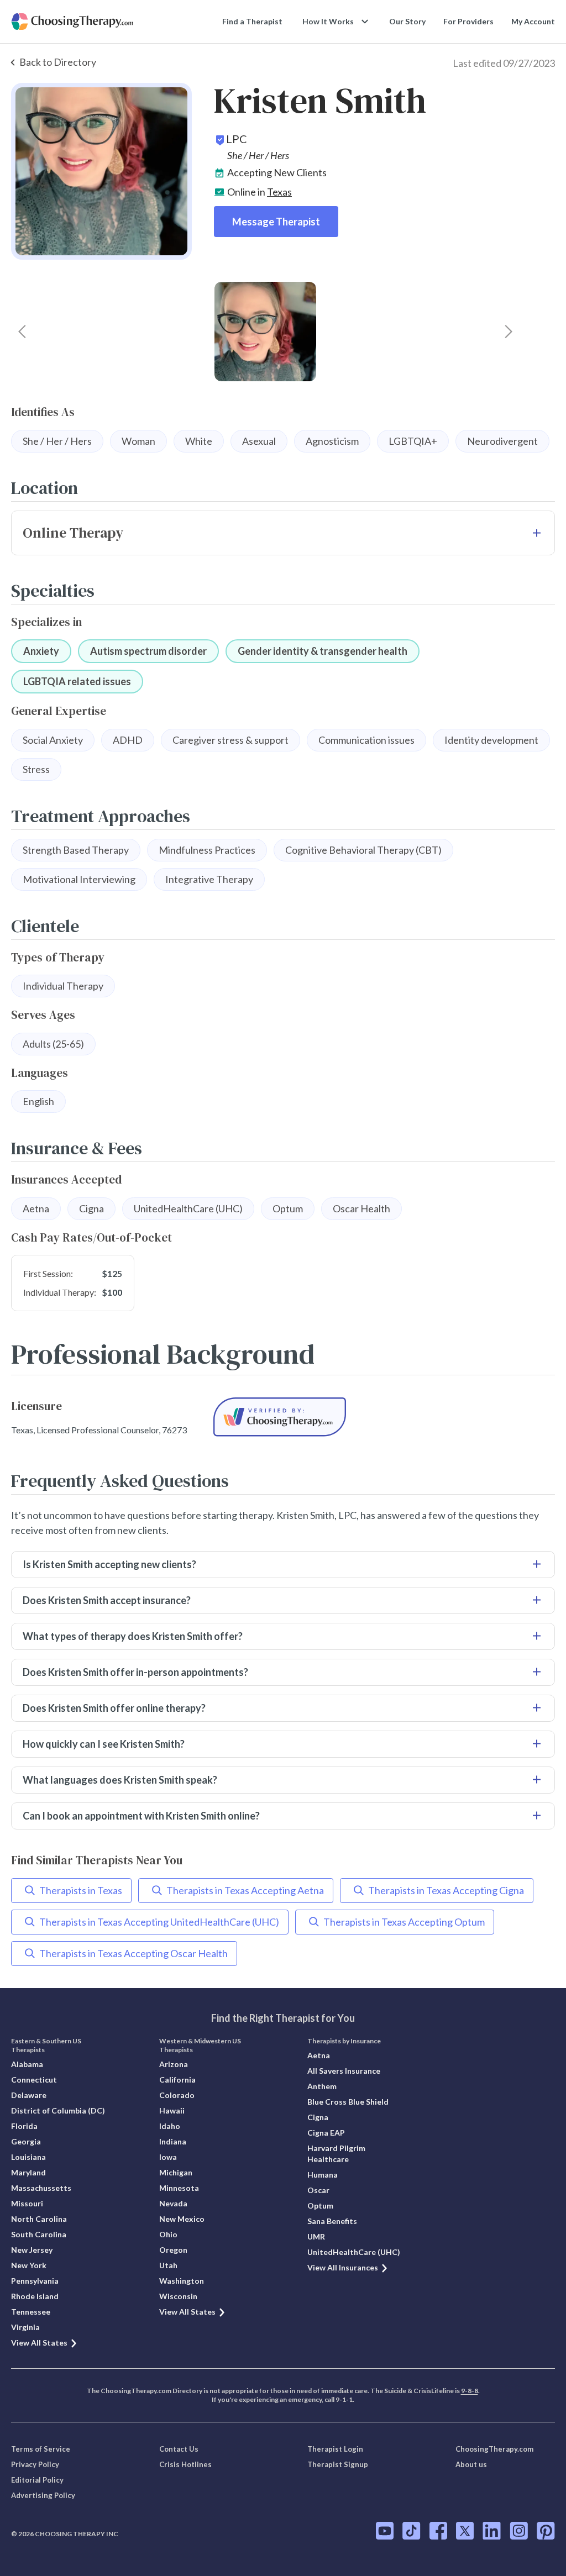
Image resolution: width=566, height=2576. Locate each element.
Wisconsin (178, 2296)
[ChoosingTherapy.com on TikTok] (412, 2531)
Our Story (407, 21)
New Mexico (182, 2219)
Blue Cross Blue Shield (348, 2102)
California (177, 2080)
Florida (24, 2126)
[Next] (509, 332)
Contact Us (179, 2449)
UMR (316, 2236)
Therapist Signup (338, 2464)
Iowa (168, 2157)
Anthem (322, 2086)
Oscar (318, 2190)
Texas (279, 192)
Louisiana (28, 2157)
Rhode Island (35, 2296)
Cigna (318, 2117)
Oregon (173, 2250)
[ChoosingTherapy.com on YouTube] (385, 2531)
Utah (168, 2265)
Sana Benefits (332, 2221)
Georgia (26, 2141)
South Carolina (39, 2234)
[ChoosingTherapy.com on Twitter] (465, 2531)
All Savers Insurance (344, 2071)
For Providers (468, 21)
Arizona (174, 2064)
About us (471, 2464)
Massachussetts (41, 2188)
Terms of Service (41, 2449)
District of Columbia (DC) (58, 2110)
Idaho (170, 2126)
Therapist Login (335, 2449)
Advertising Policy (43, 2495)
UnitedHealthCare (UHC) (354, 2252)
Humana (323, 2175)
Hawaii (172, 2110)
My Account (533, 21)
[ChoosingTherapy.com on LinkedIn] (492, 2531)
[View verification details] (280, 1417)
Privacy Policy (35, 2464)
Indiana (173, 2141)
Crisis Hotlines (185, 2464)
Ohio (168, 2234)
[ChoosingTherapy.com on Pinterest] (546, 2531)
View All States (39, 2343)
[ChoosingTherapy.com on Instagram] (519, 2531)
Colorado (177, 2095)
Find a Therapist (252, 21)
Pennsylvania (35, 2281)
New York (29, 2265)
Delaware (29, 2095)
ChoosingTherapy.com (494, 2449)
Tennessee (31, 2312)
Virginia (25, 2327)
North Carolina (39, 2219)
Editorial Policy (37, 2480)
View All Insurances (343, 2267)
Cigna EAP (326, 2133)
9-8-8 (470, 2391)
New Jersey (32, 2250)
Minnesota (179, 2188)
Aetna (319, 2055)
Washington (182, 2281)
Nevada (173, 2203)
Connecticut (34, 2080)
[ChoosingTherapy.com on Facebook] (438, 2531)
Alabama (27, 2064)
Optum (320, 2206)
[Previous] (22, 332)
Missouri (27, 2203)
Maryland (28, 2172)
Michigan (176, 2172)
